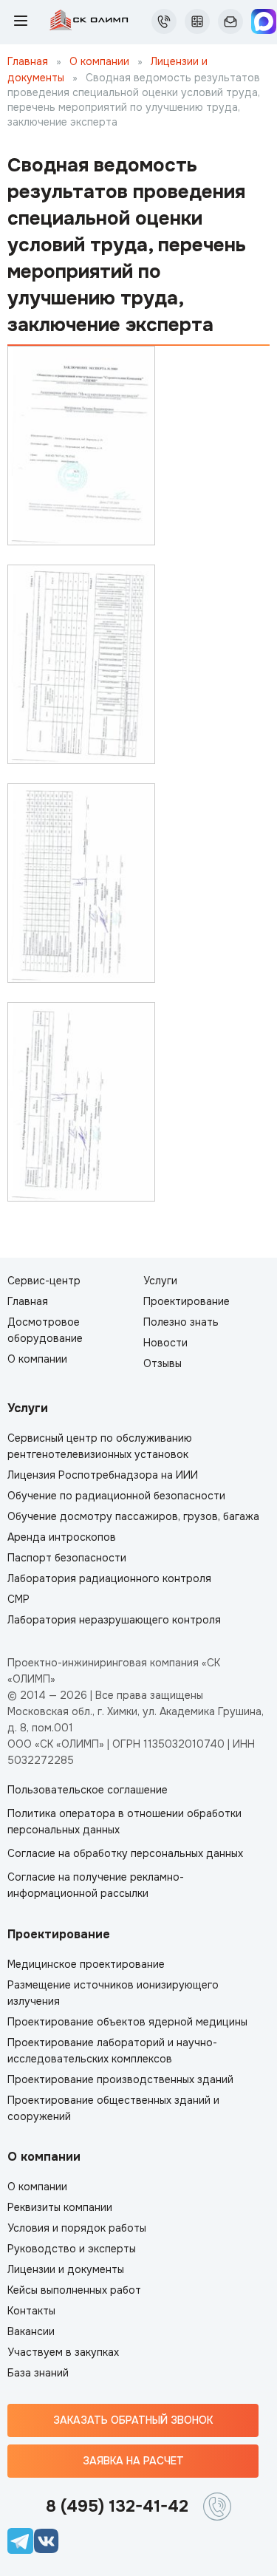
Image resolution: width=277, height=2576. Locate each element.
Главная (28, 61)
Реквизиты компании (60, 2207)
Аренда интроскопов (62, 1537)
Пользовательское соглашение (88, 1790)
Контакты (31, 2311)
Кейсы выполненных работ (74, 2290)
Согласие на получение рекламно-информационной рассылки (96, 1885)
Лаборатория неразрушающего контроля (114, 1620)
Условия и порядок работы (77, 2228)
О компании (101, 61)
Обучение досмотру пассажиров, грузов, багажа (133, 1516)
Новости (165, 1343)
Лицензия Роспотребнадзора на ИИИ (103, 1475)
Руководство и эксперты (72, 2249)
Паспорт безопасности (67, 1558)
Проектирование (187, 1301)
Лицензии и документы (66, 2269)
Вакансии (31, 2331)
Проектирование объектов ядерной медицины (127, 2022)
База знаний (38, 2373)
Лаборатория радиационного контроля (109, 1578)
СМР (18, 1599)
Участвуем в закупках (63, 2352)
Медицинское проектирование (86, 1964)
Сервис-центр (44, 1281)
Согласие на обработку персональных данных (125, 1853)
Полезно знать (181, 1322)
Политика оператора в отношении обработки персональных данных (124, 1822)
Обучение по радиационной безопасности (116, 1496)
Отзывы (163, 1363)
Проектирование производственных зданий (120, 2079)
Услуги (160, 1281)
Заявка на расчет (133, 2461)
